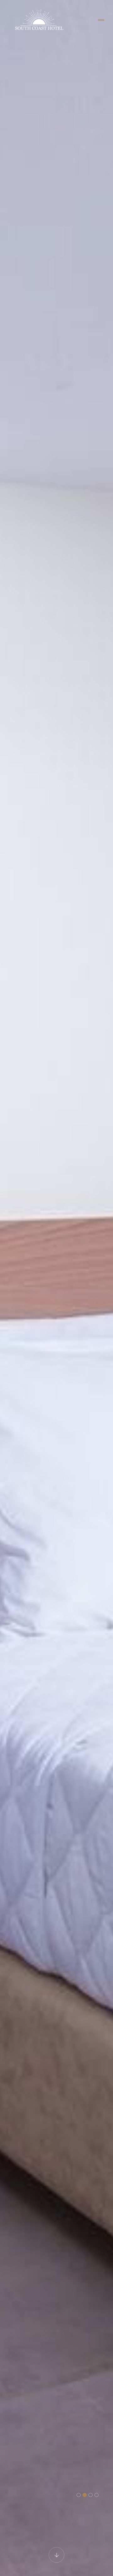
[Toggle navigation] (101, 20)
